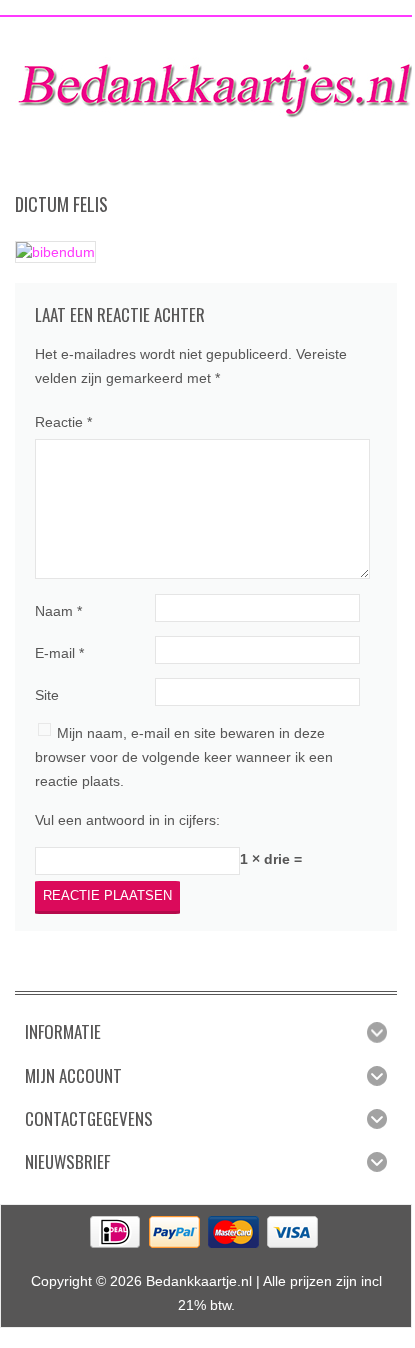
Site (47, 695)
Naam (58, 611)
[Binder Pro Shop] (215, 83)
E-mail (59, 653)
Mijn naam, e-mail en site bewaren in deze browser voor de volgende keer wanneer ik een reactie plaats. (184, 757)
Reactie (63, 422)
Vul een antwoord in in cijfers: (127, 820)
